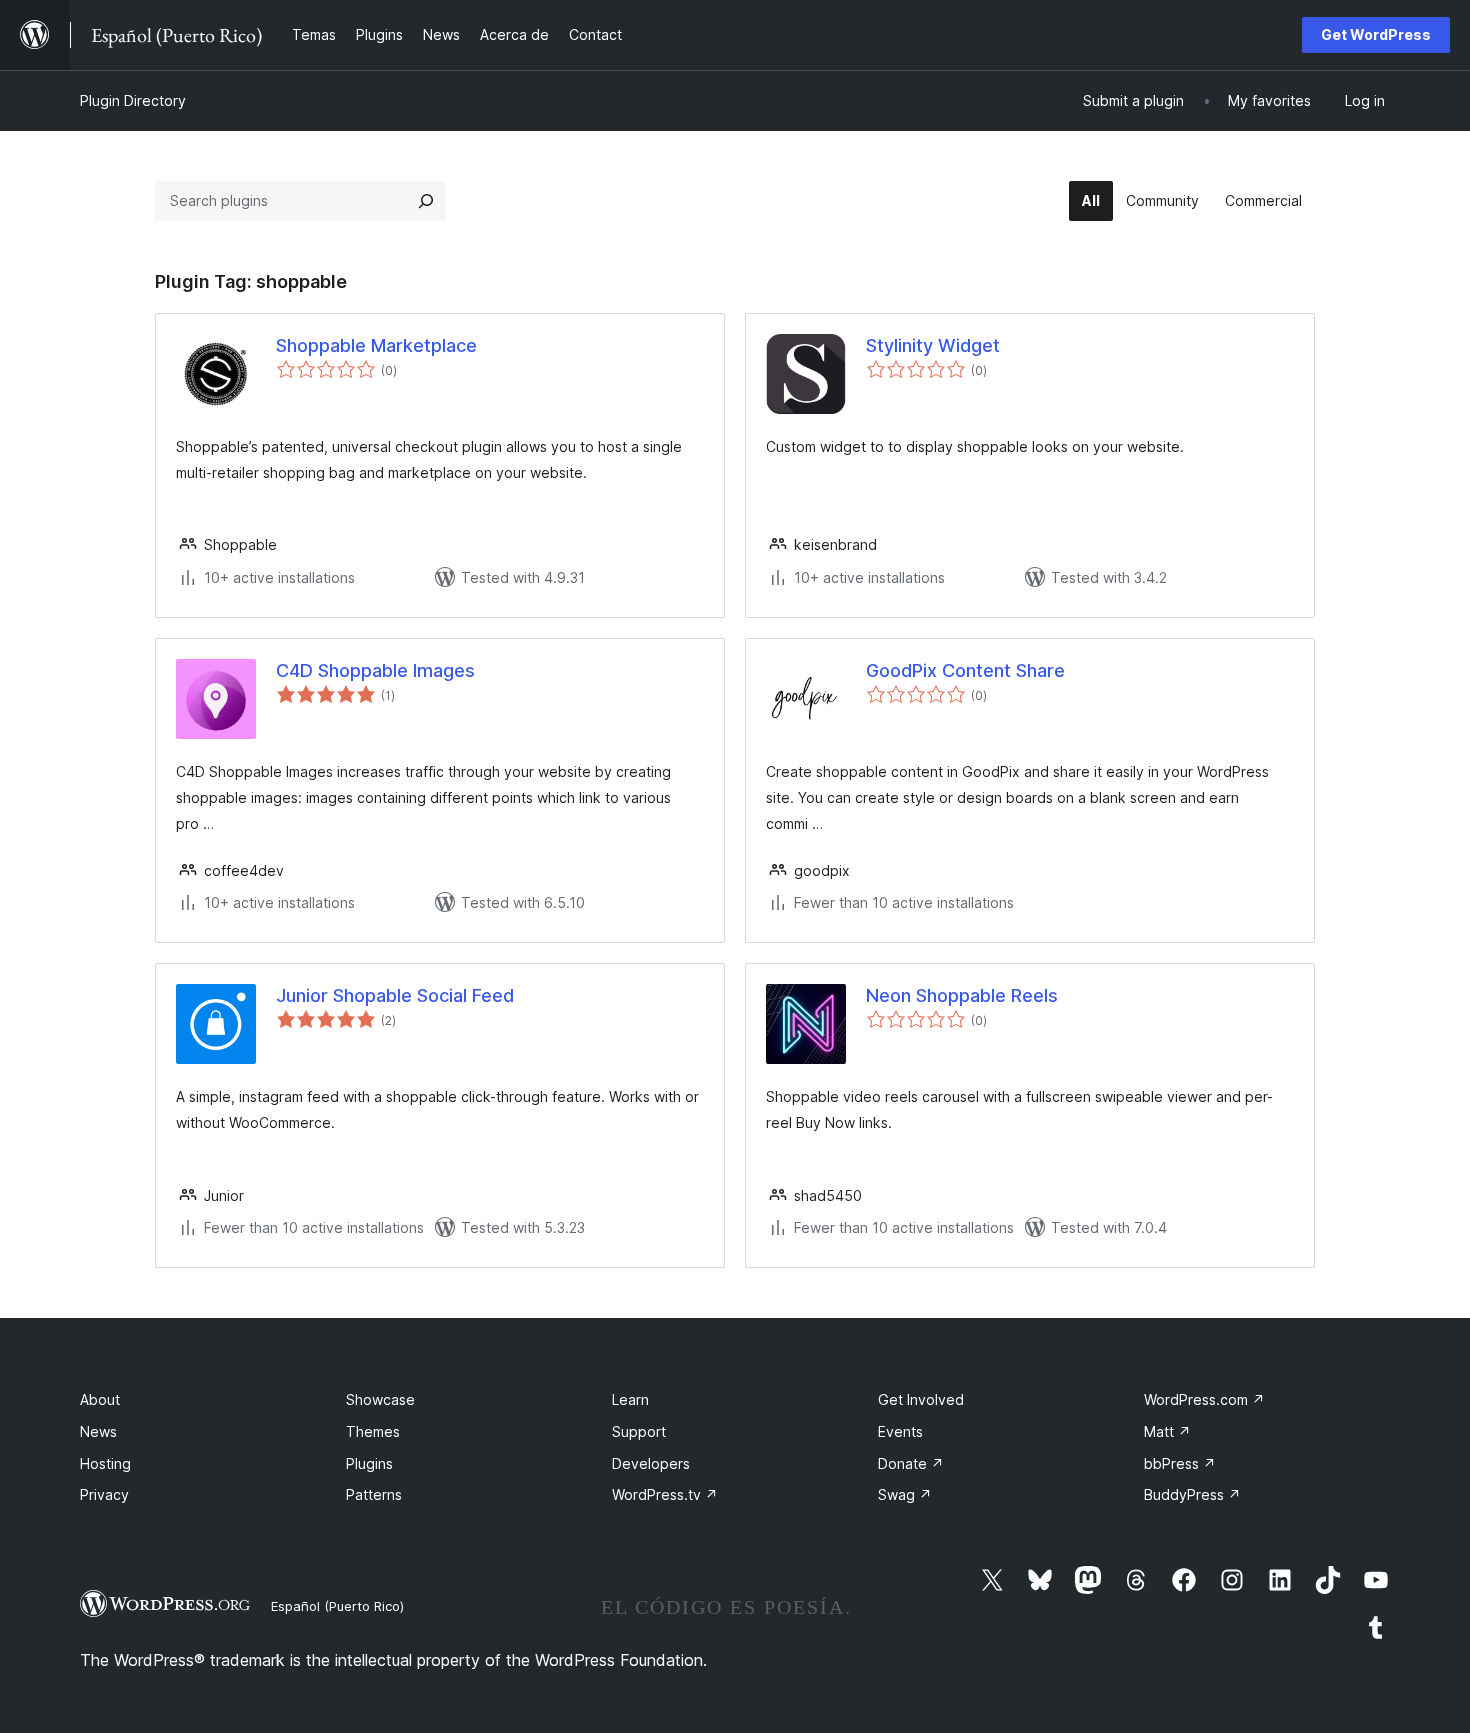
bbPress (1180, 1463)
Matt (1167, 1431)
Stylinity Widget (933, 345)
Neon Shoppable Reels (962, 995)
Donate (911, 1463)
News (98, 1431)
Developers (651, 1463)
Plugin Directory (133, 100)
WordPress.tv (665, 1494)
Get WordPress (1376, 34)
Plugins (369, 1463)
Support (639, 1431)
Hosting (105, 1463)
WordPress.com (1204, 1399)
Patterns (374, 1494)
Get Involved (921, 1399)
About (100, 1399)
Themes (373, 1431)
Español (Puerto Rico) (337, 1606)
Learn (630, 1399)
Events (900, 1431)
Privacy (104, 1494)
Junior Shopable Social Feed (395, 995)
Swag (905, 1494)
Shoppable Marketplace (376, 345)
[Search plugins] (426, 201)
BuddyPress (1192, 1494)
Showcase (380, 1399)
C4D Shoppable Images (375, 670)
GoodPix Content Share (965, 670)
